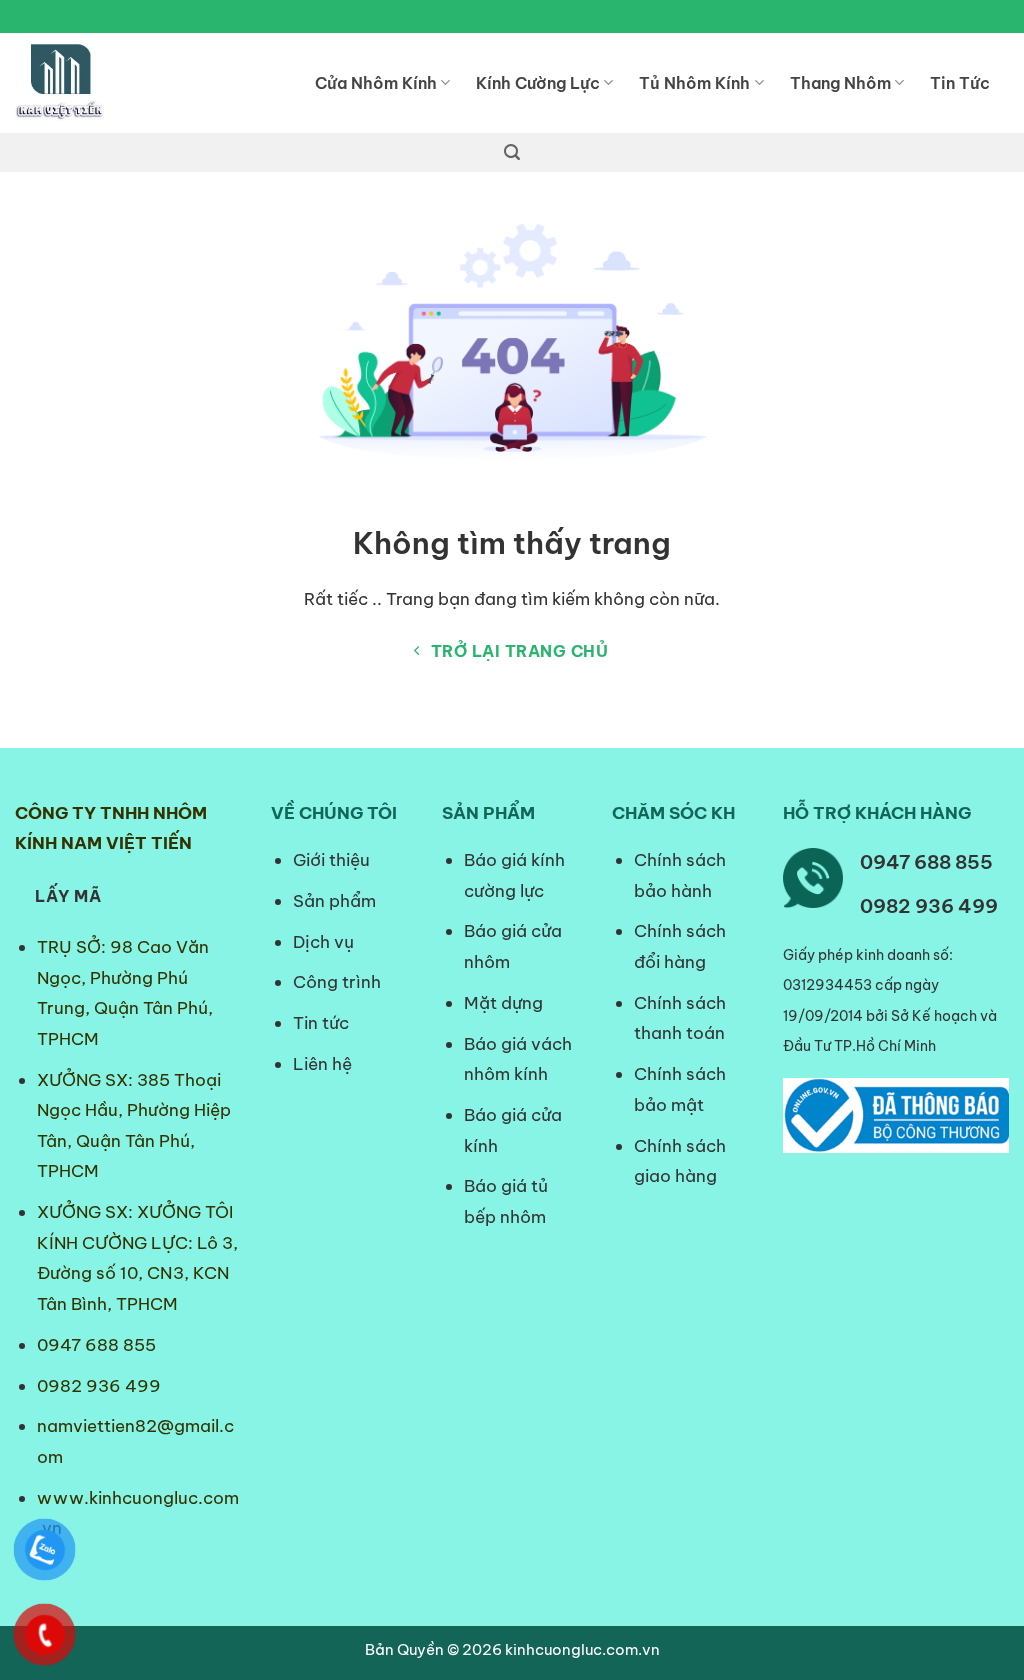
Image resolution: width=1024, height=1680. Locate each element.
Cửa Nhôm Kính (376, 83)
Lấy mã (68, 896)
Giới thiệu (331, 860)
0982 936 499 (99, 1386)
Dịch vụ (323, 942)
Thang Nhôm (840, 83)
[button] (512, 152)
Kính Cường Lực (538, 83)
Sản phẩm (334, 901)
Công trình (337, 982)
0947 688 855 (96, 1345)
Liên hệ (322, 1064)
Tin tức (321, 1023)
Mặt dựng (503, 1003)
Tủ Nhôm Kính (694, 83)
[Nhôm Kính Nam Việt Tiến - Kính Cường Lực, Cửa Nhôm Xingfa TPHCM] (150, 83)
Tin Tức (960, 83)
